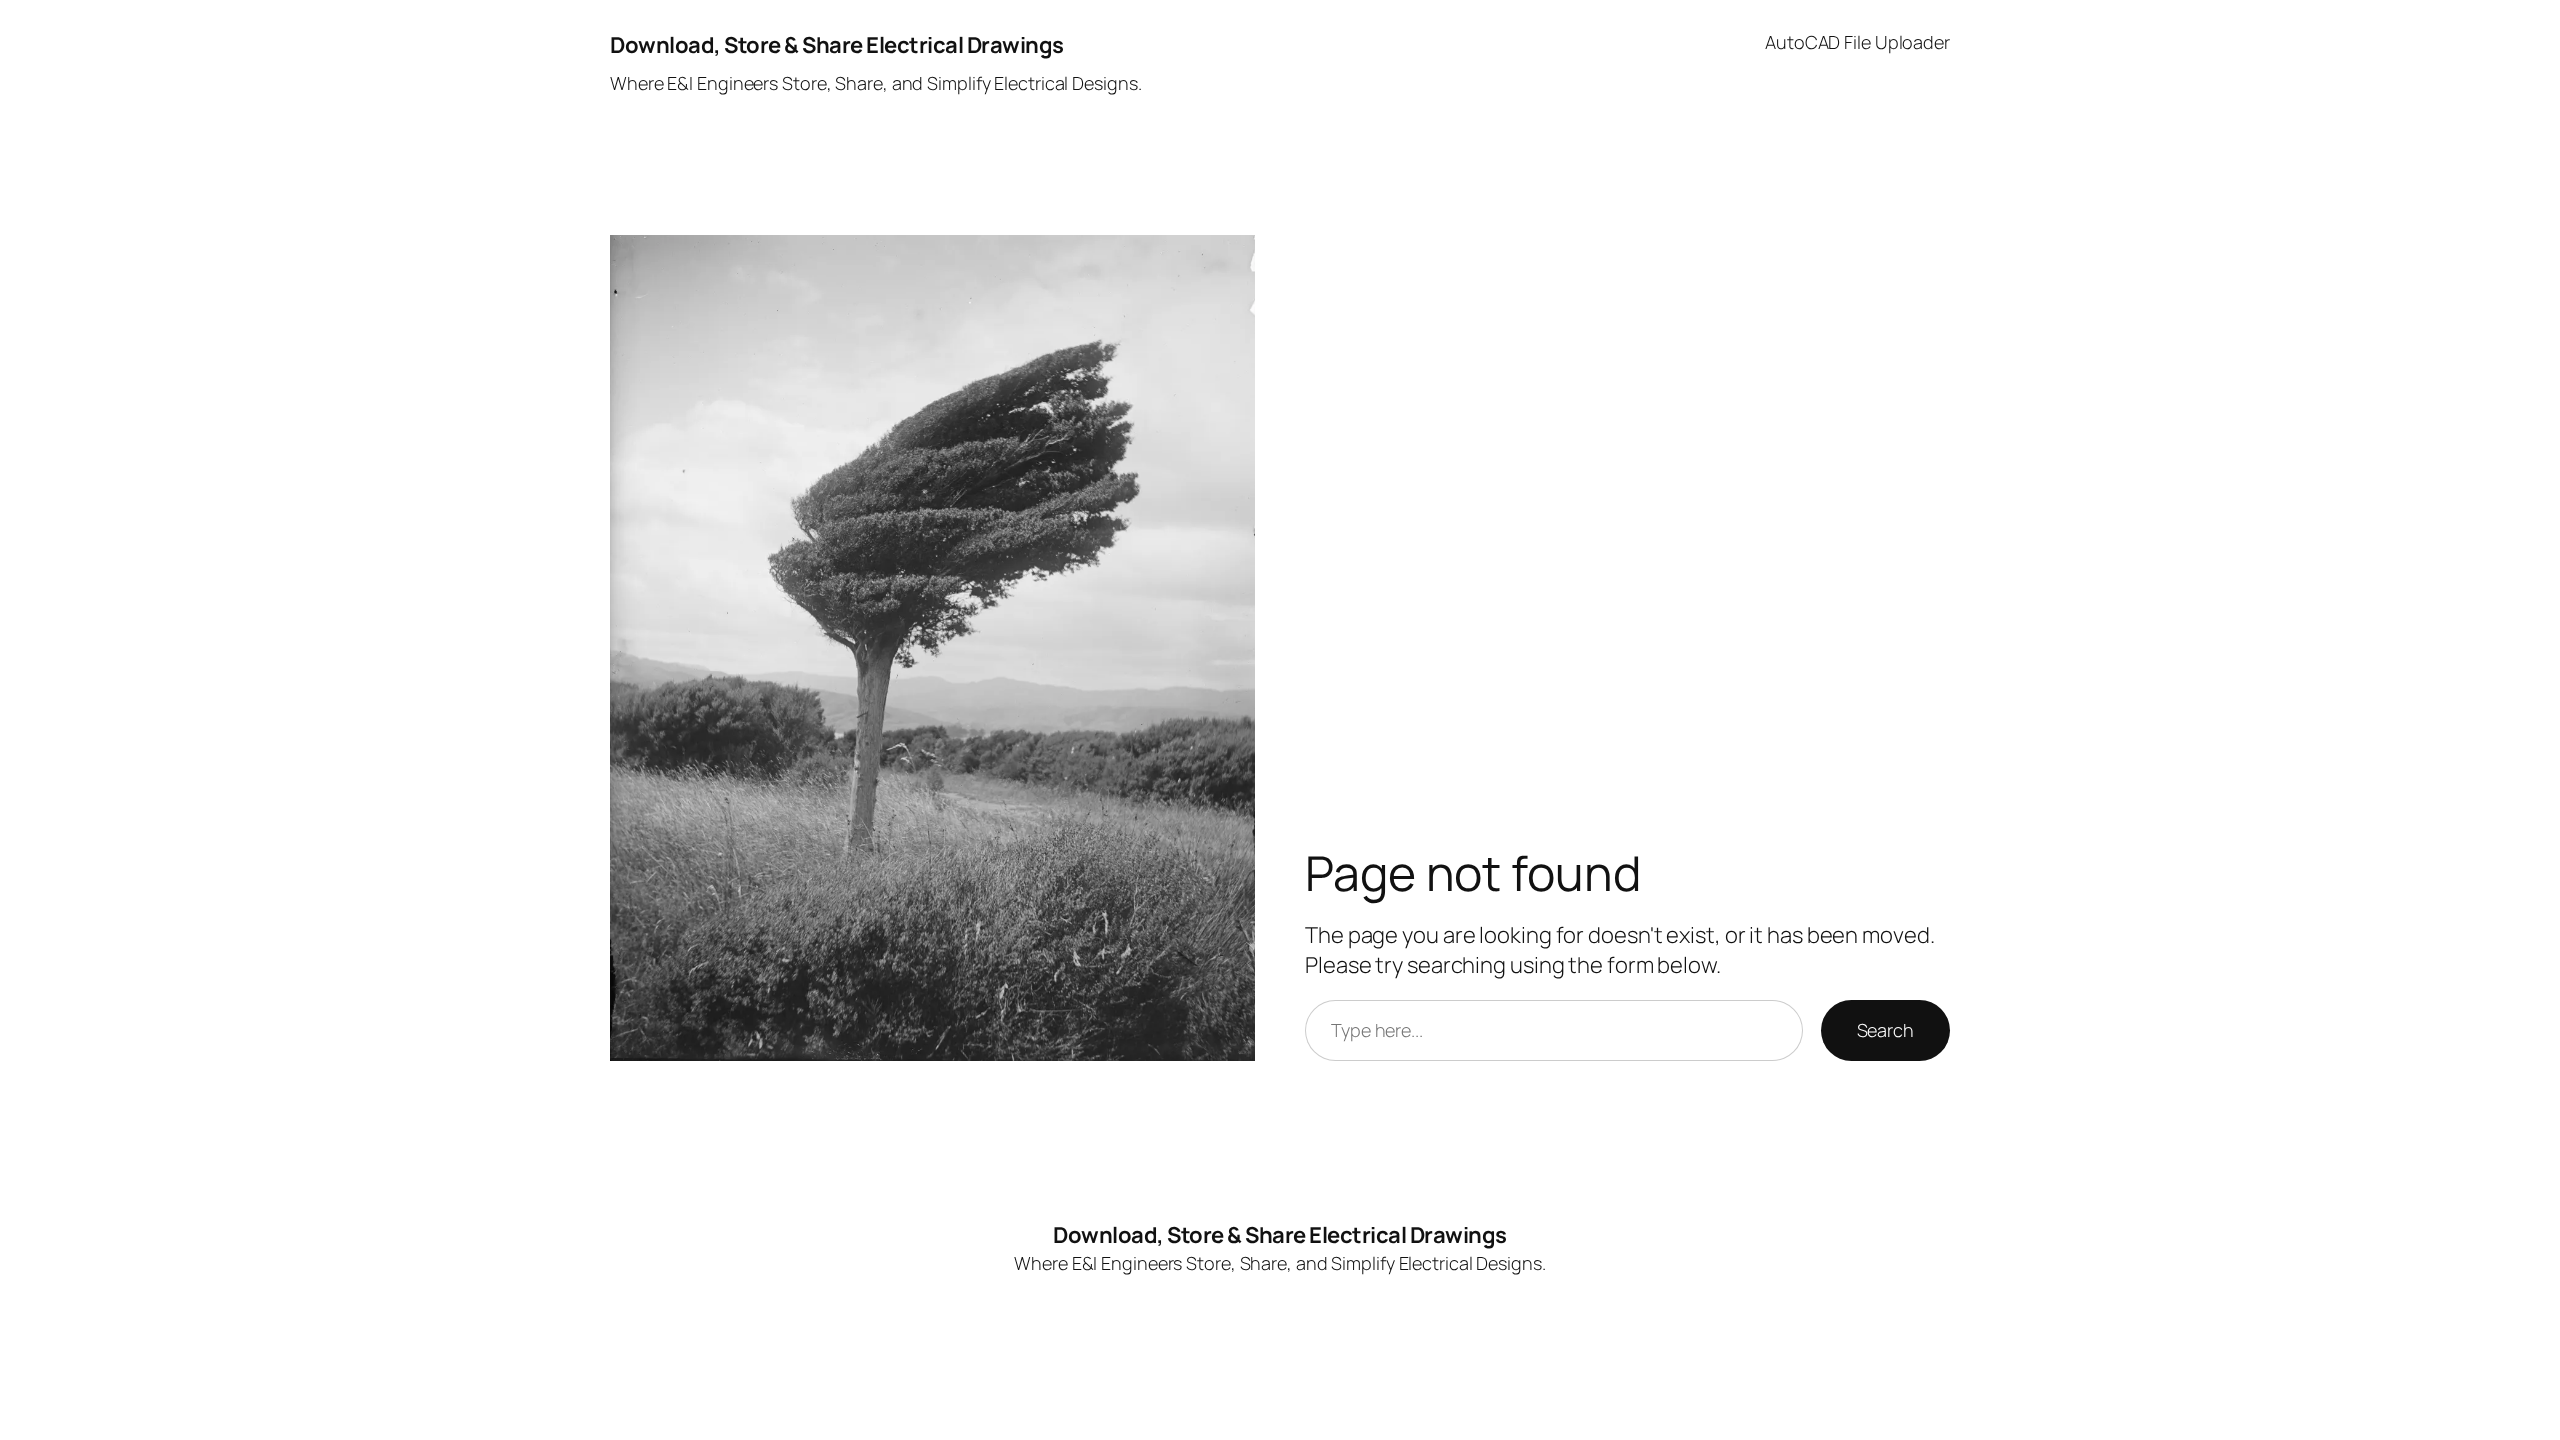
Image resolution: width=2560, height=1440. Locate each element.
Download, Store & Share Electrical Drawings (837, 45)
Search (1885, 1030)
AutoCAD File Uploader (1857, 42)
